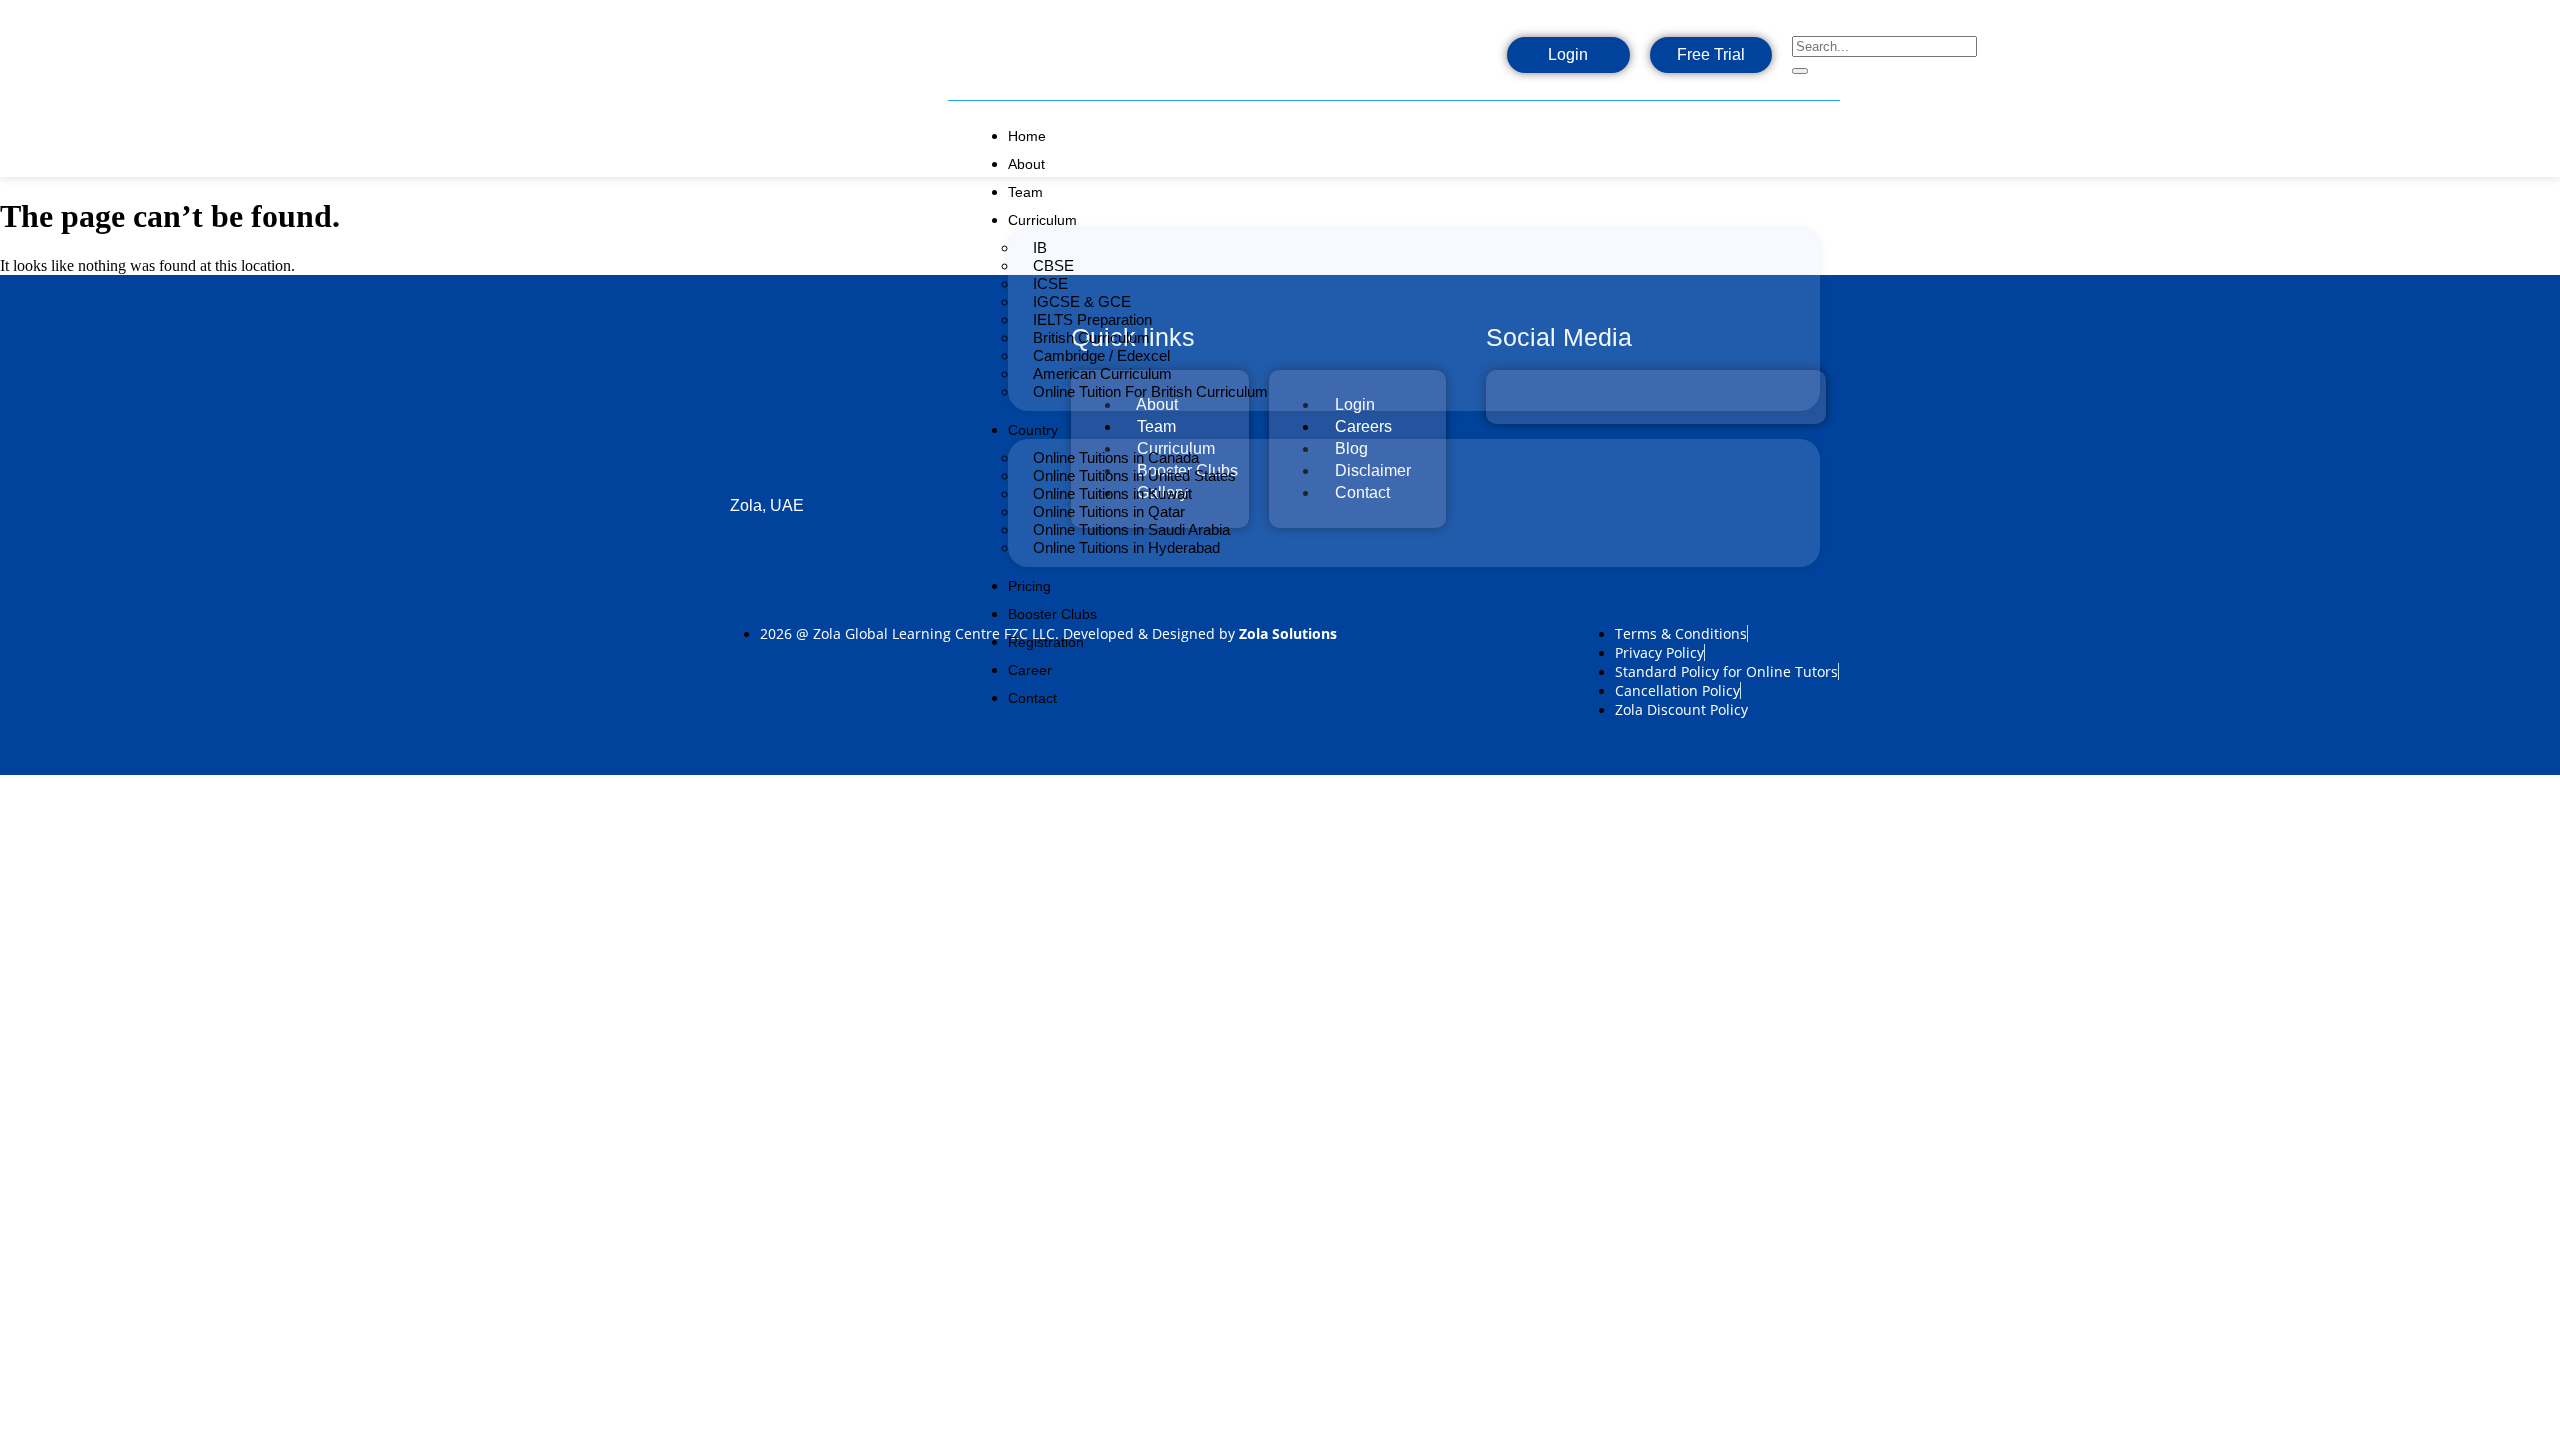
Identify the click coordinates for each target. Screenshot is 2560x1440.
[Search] (1800, 71)
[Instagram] (1398, 61)
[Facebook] (1334, 61)
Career (1030, 670)
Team (1025, 192)
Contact (1032, 698)
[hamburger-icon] (1822, 130)
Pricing (1029, 586)
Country (1033, 430)
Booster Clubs (1052, 614)
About (1026, 164)
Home (1027, 136)
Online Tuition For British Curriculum (1150, 391)
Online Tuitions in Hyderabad (1126, 547)
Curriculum (1042, 220)
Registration (1046, 642)
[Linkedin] (1462, 61)
